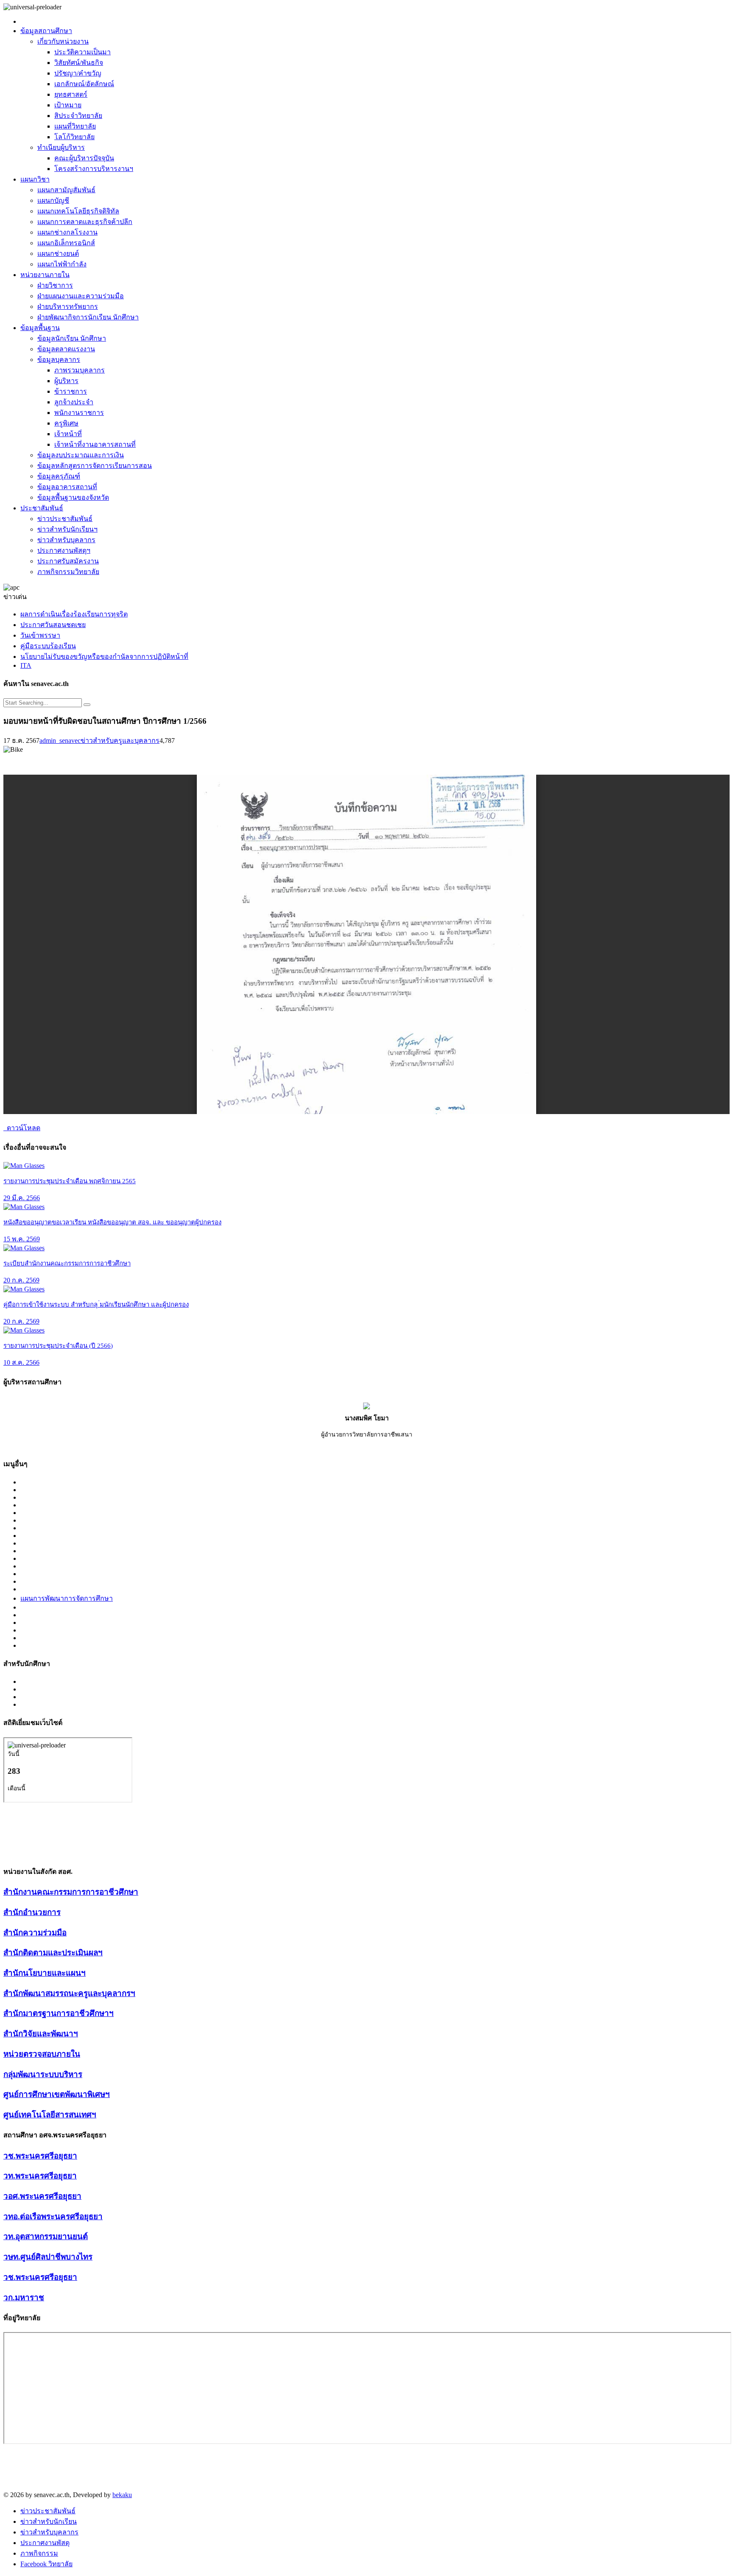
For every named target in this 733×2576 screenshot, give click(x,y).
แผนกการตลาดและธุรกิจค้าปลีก (85, 222)
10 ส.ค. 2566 (21, 1362)
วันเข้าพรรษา (40, 635)
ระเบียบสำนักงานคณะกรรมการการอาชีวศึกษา (67, 1263)
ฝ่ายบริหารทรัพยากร (68, 307)
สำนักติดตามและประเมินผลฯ (53, 1953)
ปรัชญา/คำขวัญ (78, 73)
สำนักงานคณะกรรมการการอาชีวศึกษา (71, 1892)
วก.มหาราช (24, 2297)
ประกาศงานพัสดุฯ (64, 550)
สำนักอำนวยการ (32, 1912)
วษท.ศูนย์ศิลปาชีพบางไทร (48, 2257)
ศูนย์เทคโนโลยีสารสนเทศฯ (50, 2115)
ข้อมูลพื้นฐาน (40, 328)
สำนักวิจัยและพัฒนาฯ (41, 2034)
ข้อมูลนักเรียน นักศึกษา (72, 338)
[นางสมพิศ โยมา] (366, 1407)
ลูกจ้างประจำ (74, 402)
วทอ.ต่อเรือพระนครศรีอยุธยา (53, 2216)
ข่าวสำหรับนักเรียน (49, 2521)
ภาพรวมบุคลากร (80, 370)
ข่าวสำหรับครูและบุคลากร (120, 741)
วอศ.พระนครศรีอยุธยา (42, 2196)
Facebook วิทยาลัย (46, 2564)
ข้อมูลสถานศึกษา (46, 31)
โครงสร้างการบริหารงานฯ (94, 169)
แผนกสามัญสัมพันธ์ (66, 190)
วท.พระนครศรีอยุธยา (40, 2176)
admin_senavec (60, 741)
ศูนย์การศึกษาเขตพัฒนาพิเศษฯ (57, 2094)
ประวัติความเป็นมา (83, 52)
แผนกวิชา (35, 179)
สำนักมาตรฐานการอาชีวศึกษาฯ (59, 2013)
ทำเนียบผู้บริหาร (61, 147)
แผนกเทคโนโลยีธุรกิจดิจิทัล (78, 211)
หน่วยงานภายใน (45, 275)
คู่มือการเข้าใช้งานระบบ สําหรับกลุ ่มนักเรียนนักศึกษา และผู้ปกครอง (96, 1305)
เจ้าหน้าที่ (68, 434)
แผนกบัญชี (53, 200)
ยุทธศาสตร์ (71, 94)
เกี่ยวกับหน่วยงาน (63, 41)
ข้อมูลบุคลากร (59, 360)
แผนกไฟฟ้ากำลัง (62, 264)
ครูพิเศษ (66, 423)
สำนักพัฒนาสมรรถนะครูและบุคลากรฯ (69, 1993)
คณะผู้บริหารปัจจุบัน (84, 158)
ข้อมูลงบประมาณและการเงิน (81, 455)
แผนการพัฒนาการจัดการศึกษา (67, 1598)
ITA (26, 665)
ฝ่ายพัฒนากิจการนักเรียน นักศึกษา (88, 317)
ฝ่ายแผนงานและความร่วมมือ (81, 296)
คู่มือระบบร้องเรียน (48, 646)
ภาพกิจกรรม (39, 2553)
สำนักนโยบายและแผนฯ (45, 1973)
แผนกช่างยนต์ (58, 253)
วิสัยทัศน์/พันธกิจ (79, 63)
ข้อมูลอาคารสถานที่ (67, 487)
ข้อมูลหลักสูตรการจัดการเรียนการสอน (95, 466)
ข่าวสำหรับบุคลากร (66, 540)
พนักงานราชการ (79, 413)
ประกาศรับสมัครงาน (68, 561)
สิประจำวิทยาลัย (78, 116)
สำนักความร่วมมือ (35, 1933)
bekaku (122, 2495)
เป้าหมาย (68, 105)
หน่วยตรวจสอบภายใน (42, 2054)
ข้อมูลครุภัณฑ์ (59, 476)
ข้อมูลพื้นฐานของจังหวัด (73, 497)
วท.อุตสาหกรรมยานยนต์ (46, 2236)
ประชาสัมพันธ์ (42, 508)
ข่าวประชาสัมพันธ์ (65, 519)
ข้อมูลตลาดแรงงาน (66, 349)
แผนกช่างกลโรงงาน (67, 232)
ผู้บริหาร (66, 381)
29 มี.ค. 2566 (22, 1198)
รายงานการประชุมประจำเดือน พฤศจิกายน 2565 (70, 1181)
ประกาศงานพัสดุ (45, 2543)
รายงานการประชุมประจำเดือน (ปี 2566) (58, 1346)
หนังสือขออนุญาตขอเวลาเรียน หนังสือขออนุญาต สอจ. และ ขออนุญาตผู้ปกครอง (112, 1222)
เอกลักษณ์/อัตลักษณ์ (84, 84)
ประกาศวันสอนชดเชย (53, 625)
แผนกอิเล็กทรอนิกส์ (66, 243)
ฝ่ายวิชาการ (55, 285)
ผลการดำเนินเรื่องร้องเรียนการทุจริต (74, 614)
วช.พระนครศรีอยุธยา (40, 2156)
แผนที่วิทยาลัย (75, 126)
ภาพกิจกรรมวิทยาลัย (68, 572)
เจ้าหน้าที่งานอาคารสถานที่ (95, 444)
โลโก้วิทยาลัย (74, 137)
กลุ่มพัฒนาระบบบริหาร (43, 2074)
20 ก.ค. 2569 (21, 1280)
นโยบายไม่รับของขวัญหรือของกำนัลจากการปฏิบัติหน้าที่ (104, 657)
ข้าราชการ (71, 391)
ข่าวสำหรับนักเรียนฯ (67, 529)
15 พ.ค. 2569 (22, 1239)
